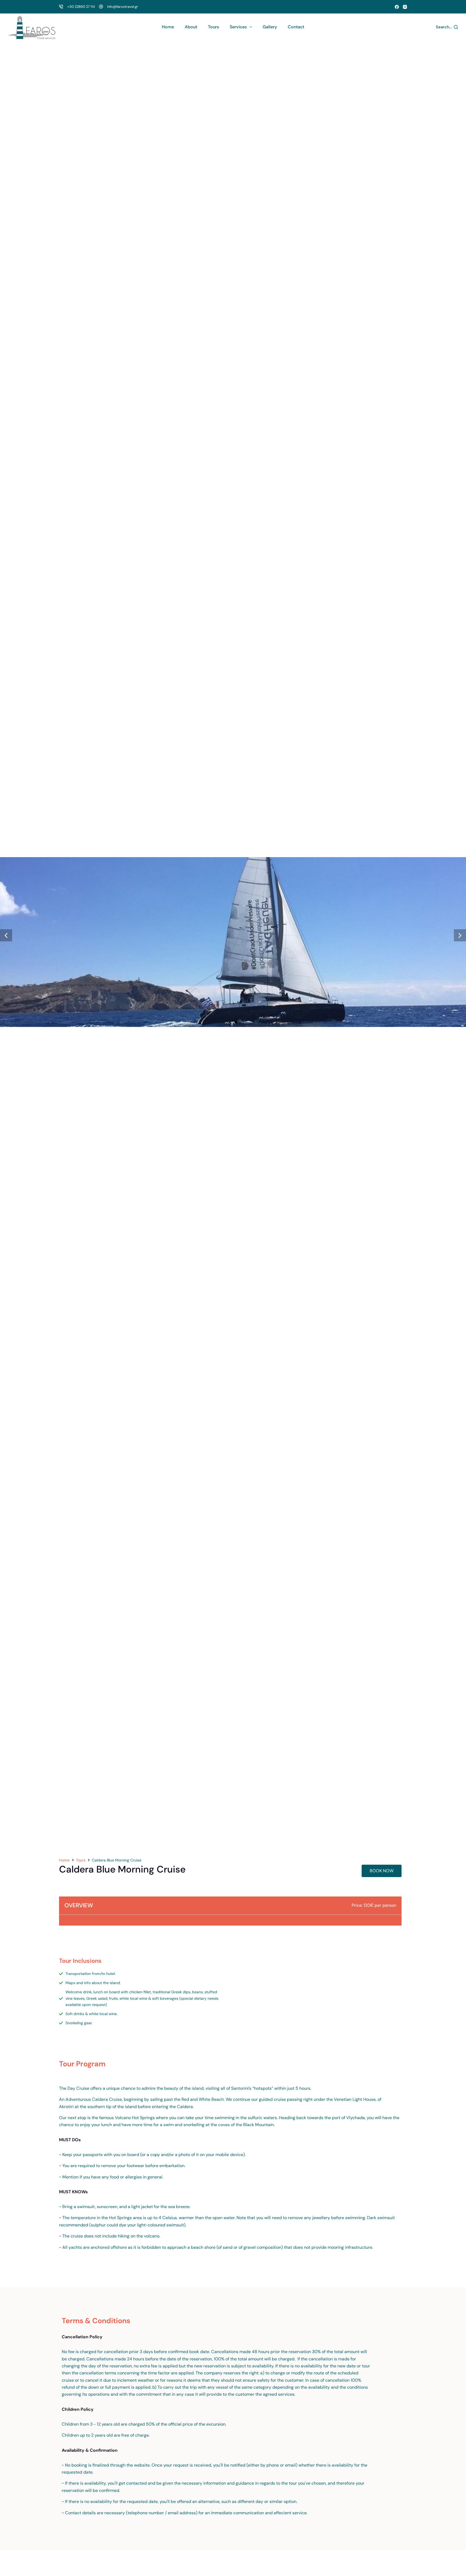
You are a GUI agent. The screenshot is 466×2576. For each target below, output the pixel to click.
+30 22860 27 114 (81, 7)
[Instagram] (405, 7)
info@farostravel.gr (123, 7)
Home (168, 27)
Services (238, 27)
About (191, 27)
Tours (213, 27)
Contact (296, 27)
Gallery (270, 27)
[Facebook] (397, 7)
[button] (6, 935)
